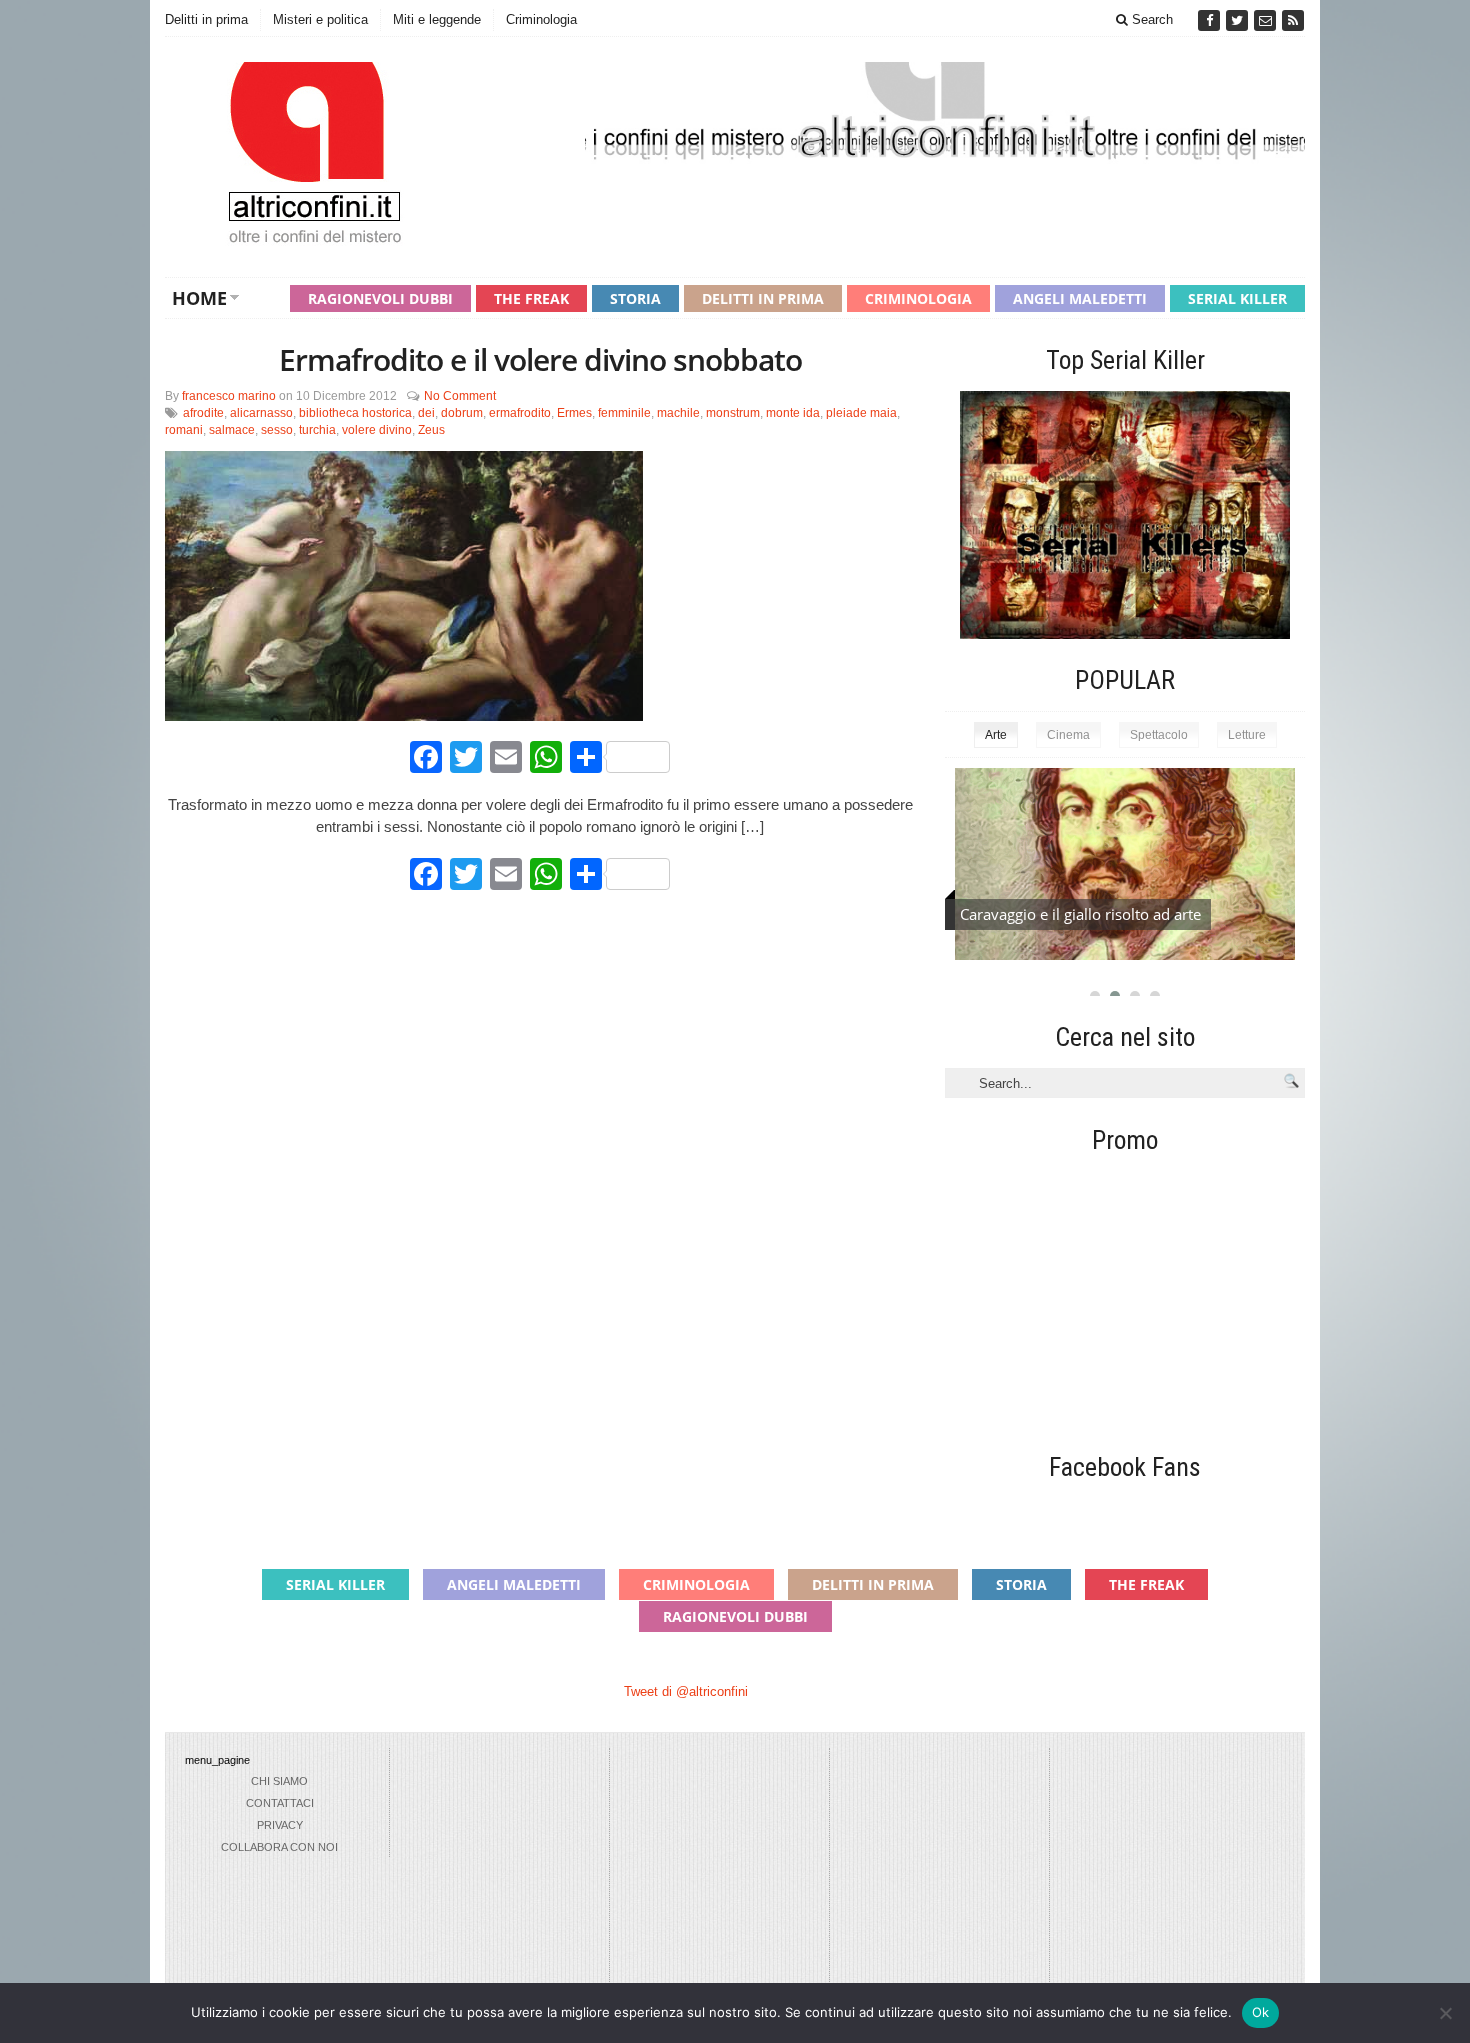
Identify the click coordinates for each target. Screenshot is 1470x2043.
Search (1150, 19)
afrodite (203, 413)
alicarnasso (261, 413)
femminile (624, 413)
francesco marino (229, 396)
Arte (996, 735)
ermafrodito (520, 413)
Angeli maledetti (1080, 298)
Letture (1247, 735)
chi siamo (279, 1781)
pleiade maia (861, 413)
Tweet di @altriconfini (686, 1691)
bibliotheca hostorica (355, 413)
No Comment (460, 396)
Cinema (1068, 735)
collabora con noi (279, 1847)
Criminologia (541, 19)
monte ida (793, 413)
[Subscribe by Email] (1267, 20)
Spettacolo (1159, 735)
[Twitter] (1239, 20)
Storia (635, 298)
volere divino (377, 430)
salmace (232, 430)
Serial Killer (1237, 298)
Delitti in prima (206, 19)
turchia (317, 430)
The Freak (531, 298)
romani (184, 430)
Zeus (431, 430)
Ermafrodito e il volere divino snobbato (540, 359)
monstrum (733, 413)
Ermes (574, 413)
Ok (1261, 2012)
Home (199, 298)
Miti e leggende (437, 19)
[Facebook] (1211, 20)
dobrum (462, 413)
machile (678, 413)
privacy (280, 1825)
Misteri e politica (320, 19)
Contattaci (280, 1803)
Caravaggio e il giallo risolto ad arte (1080, 914)
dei (426, 413)
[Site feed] (1293, 20)
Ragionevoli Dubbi (380, 298)
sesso (277, 430)
